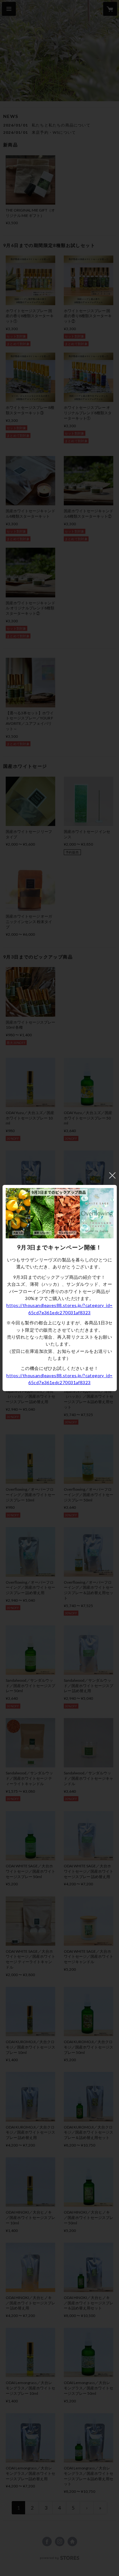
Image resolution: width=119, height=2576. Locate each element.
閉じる (112, 1175)
